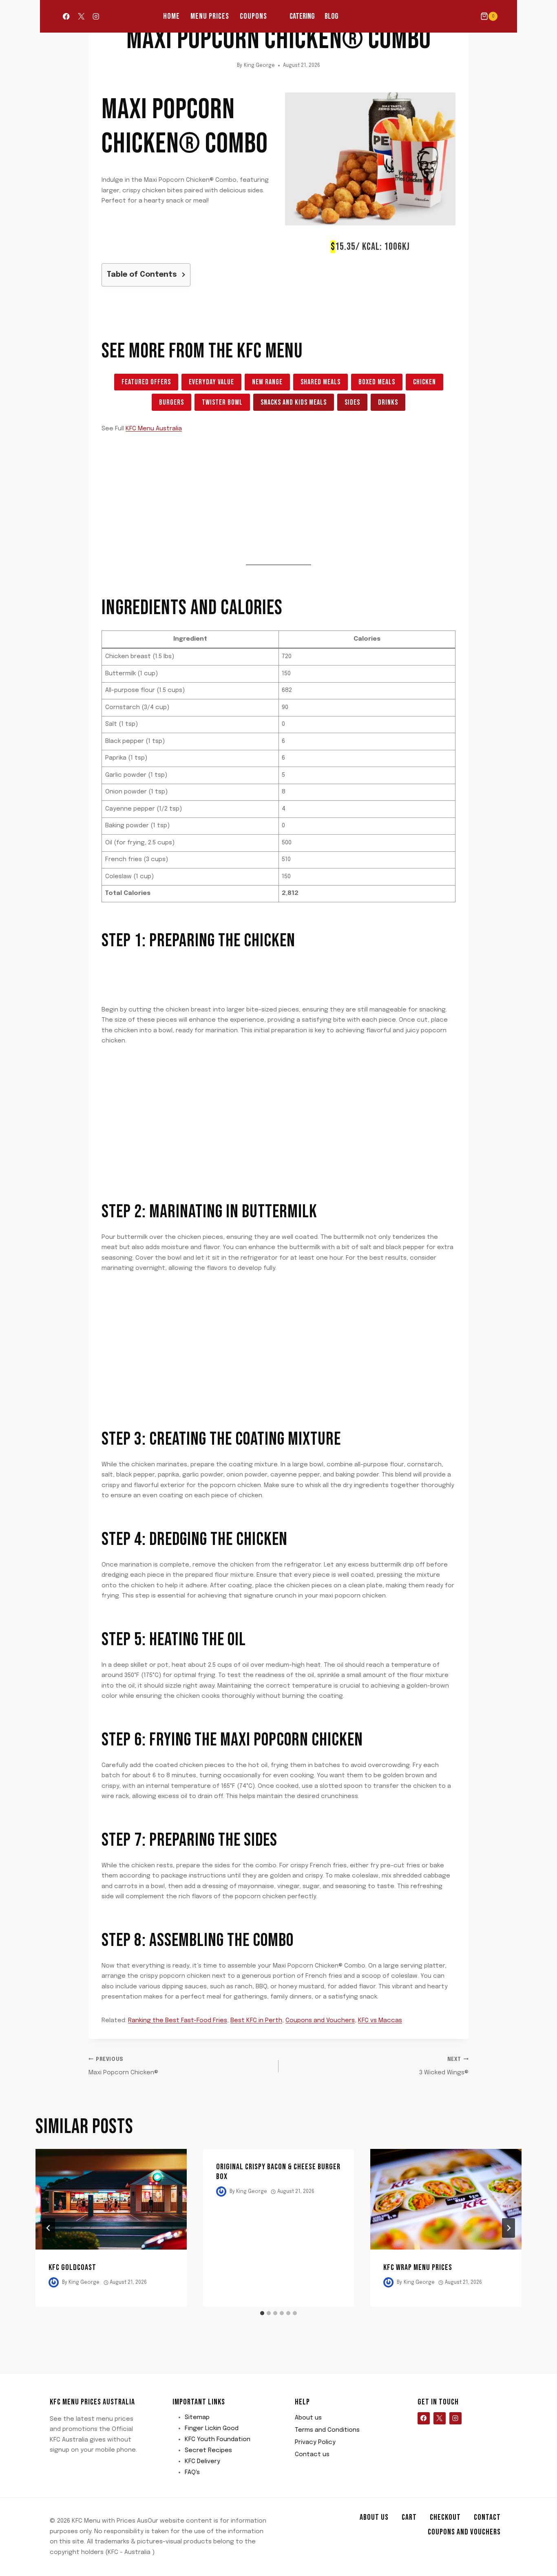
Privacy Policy (315, 2442)
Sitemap (197, 2417)
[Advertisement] (250, 238)
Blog (332, 16)
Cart (409, 2517)
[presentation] (111, 2199)
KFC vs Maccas (380, 2021)
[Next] (508, 2228)
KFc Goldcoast (72, 2267)
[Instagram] (96, 17)
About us (308, 2418)
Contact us (312, 2455)
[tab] (262, 2313)
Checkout (445, 2517)
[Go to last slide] (49, 2228)
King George (259, 66)
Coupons (253, 16)
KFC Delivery (202, 2461)
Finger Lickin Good (212, 2428)
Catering (302, 16)
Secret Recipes (208, 2450)
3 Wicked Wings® (444, 2067)
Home (171, 16)
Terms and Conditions (327, 2430)
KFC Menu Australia (154, 429)
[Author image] (54, 2282)
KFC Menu (270, 351)
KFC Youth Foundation (218, 2439)
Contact (487, 2517)
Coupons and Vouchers (320, 2021)
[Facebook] (66, 17)
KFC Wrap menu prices (418, 2267)
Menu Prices (210, 16)
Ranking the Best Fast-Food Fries (178, 2021)
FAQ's (192, 2472)
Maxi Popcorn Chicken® (123, 2067)
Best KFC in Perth (256, 2021)
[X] (81, 17)
